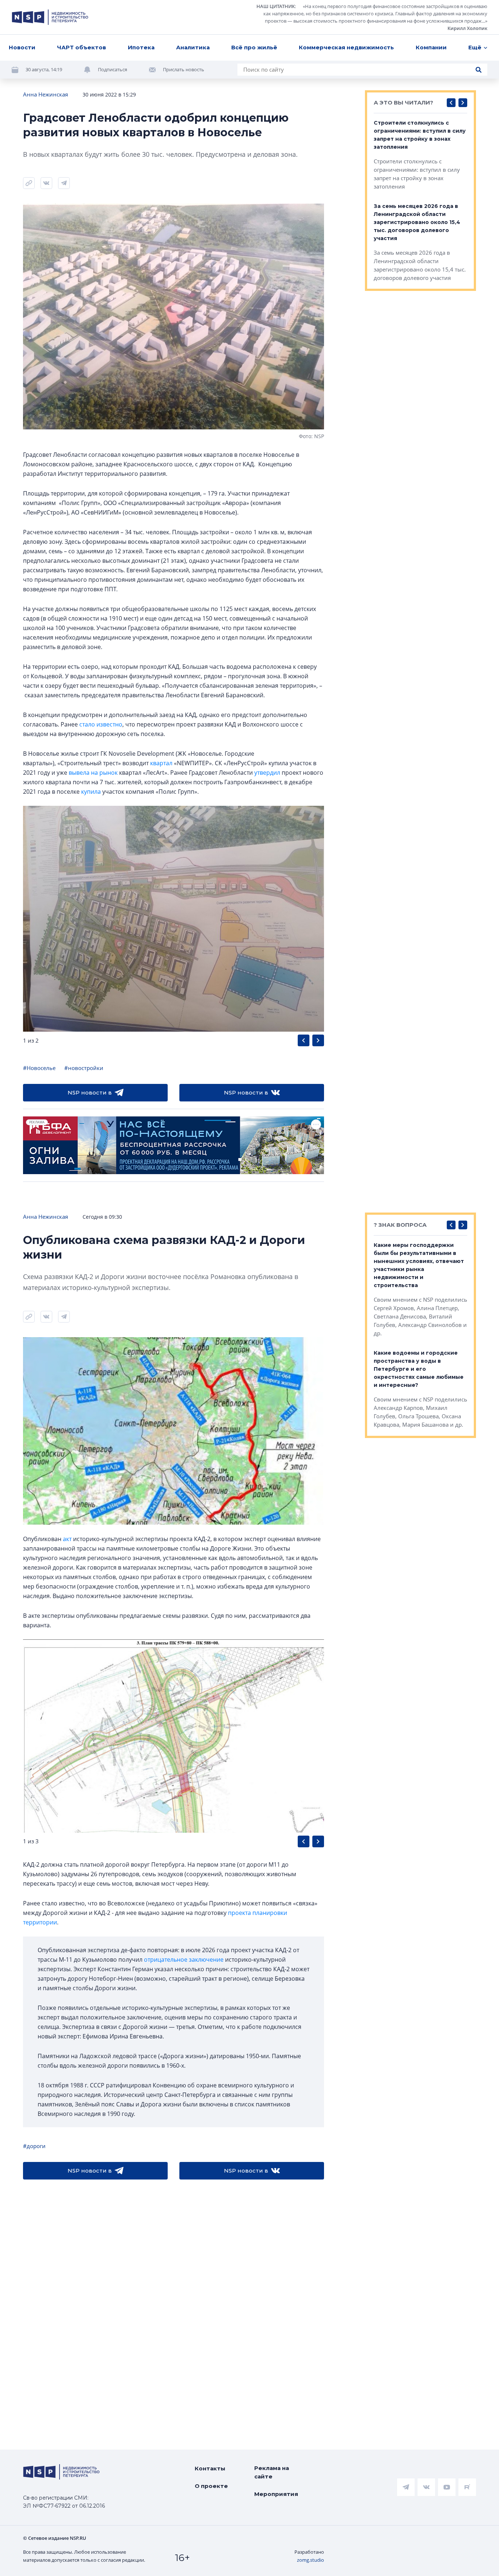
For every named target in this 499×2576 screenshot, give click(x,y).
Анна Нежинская (45, 94)
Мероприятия (276, 2494)
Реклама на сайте (272, 2472)
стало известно (101, 724)
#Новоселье (39, 1068)
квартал (161, 763)
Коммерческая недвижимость (346, 47)
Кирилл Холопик (467, 28)
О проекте (211, 2486)
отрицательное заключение (184, 1959)
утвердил (267, 773)
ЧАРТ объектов (81, 47)
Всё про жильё (254, 47)
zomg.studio (311, 2560)
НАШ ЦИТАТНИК (276, 6)
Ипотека (141, 47)
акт (67, 1539)
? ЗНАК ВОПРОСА (400, 1225)
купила (91, 792)
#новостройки (84, 1068)
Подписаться (113, 69)
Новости (22, 47)
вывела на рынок (93, 773)
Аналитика (193, 47)
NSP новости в (90, 1092)
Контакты (210, 2468)
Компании (431, 47)
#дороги (34, 2146)
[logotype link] (50, 17)
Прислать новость (184, 69)
